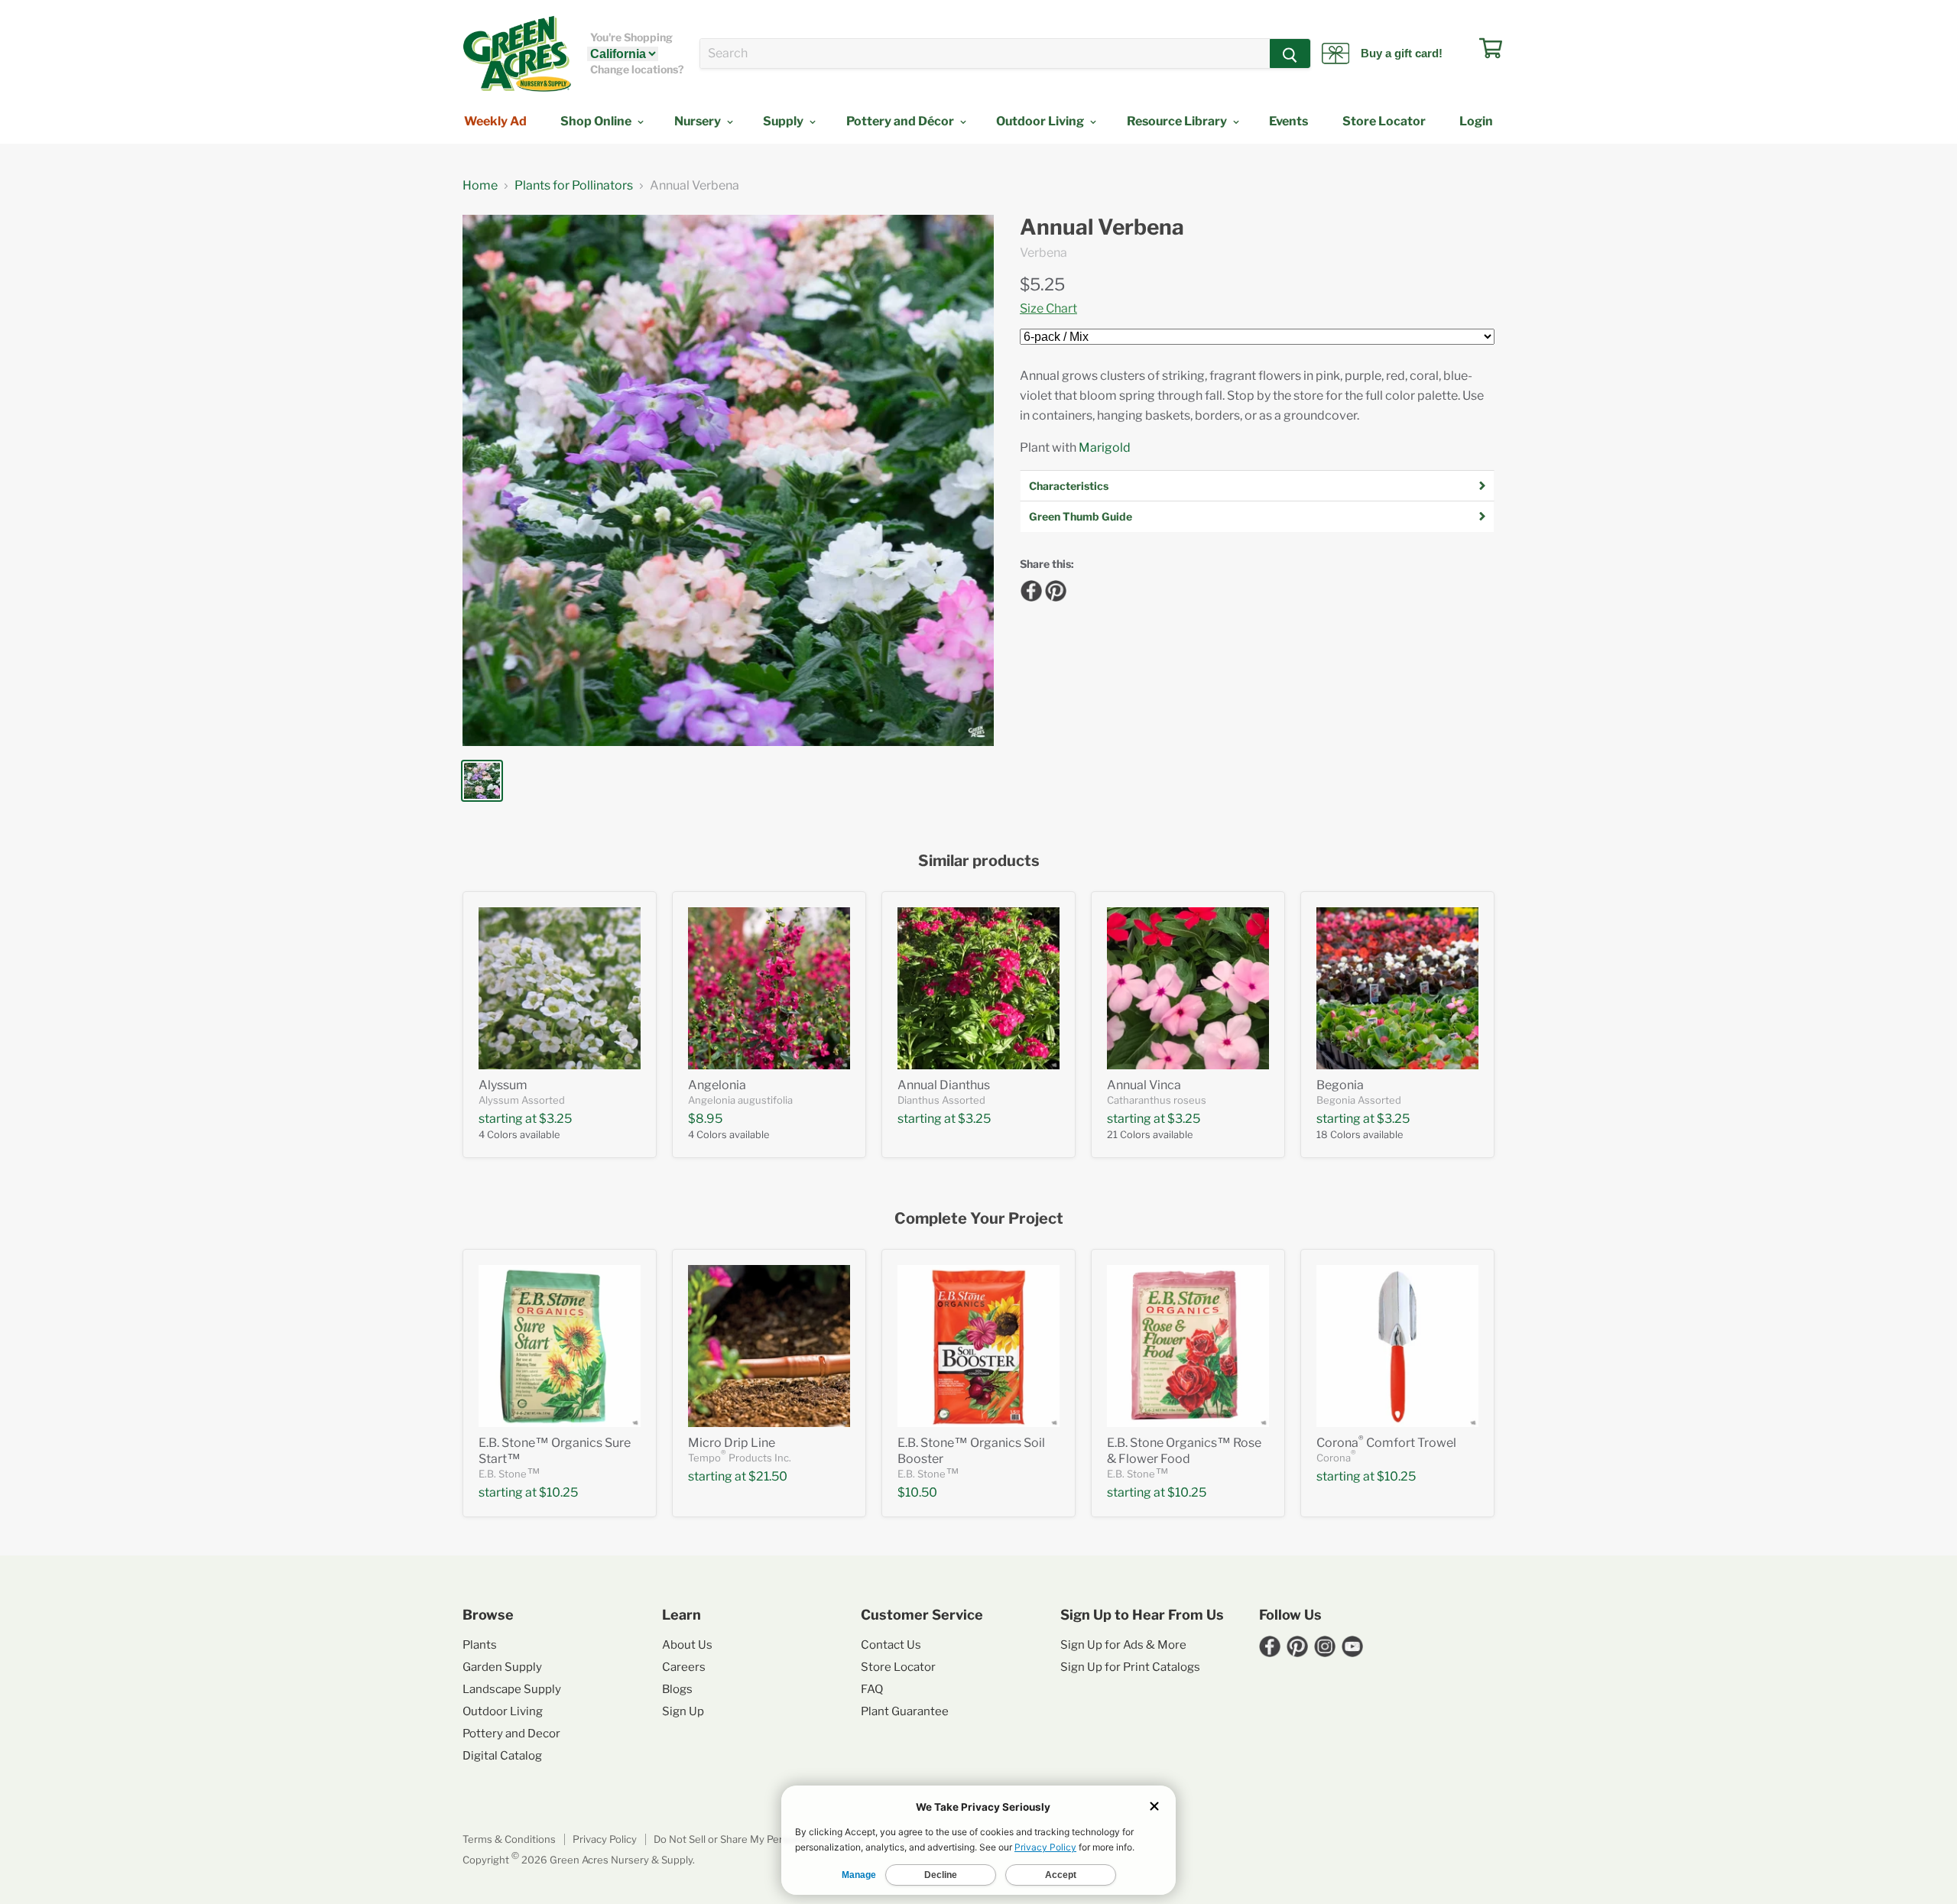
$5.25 (1042, 284)
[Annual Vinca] (1188, 988)
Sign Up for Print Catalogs (1130, 1667)
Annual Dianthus (944, 1085)
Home (480, 186)
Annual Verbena (1102, 227)
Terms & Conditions (509, 1839)
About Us (687, 1645)
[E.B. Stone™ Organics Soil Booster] (978, 1346)
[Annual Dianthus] (978, 988)
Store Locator (1384, 121)
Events (1288, 121)
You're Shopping (631, 37)
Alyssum (503, 1085)
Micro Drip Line (732, 1443)
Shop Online (597, 121)
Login (1476, 121)
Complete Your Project (979, 1219)
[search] (985, 54)
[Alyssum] (560, 988)
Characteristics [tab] (1069, 486)
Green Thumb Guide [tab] (1081, 516)
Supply (784, 121)
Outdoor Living (1041, 121)
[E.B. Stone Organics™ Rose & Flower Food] (1188, 1346)
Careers (684, 1667)
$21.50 (768, 1476)
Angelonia (717, 1085)
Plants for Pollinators (574, 186)
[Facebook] (1029, 589)
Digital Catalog (502, 1756)
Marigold (1105, 448)
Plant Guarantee (905, 1711)
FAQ (872, 1689)
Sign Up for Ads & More (1123, 1645)
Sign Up (683, 1711)
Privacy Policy (605, 1839)
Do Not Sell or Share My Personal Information (760, 1839)
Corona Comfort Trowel (1386, 1443)
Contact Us (891, 1645)
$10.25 (558, 1492)
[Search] (1290, 54)
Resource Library (1178, 121)
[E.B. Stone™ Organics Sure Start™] (560, 1346)
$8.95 (705, 1119)
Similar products (979, 861)
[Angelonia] (769, 988)
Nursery (699, 121)
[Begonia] (1397, 988)
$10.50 (917, 1492)
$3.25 (555, 1119)
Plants (480, 1645)
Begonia (1340, 1085)
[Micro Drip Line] (769, 1346)
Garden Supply (502, 1667)
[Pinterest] (1053, 589)
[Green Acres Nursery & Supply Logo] (517, 54)
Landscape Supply (512, 1689)
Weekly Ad (495, 121)
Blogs (677, 1689)
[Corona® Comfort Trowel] (1397, 1346)
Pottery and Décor (901, 121)
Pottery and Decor (511, 1734)
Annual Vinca (1144, 1085)
